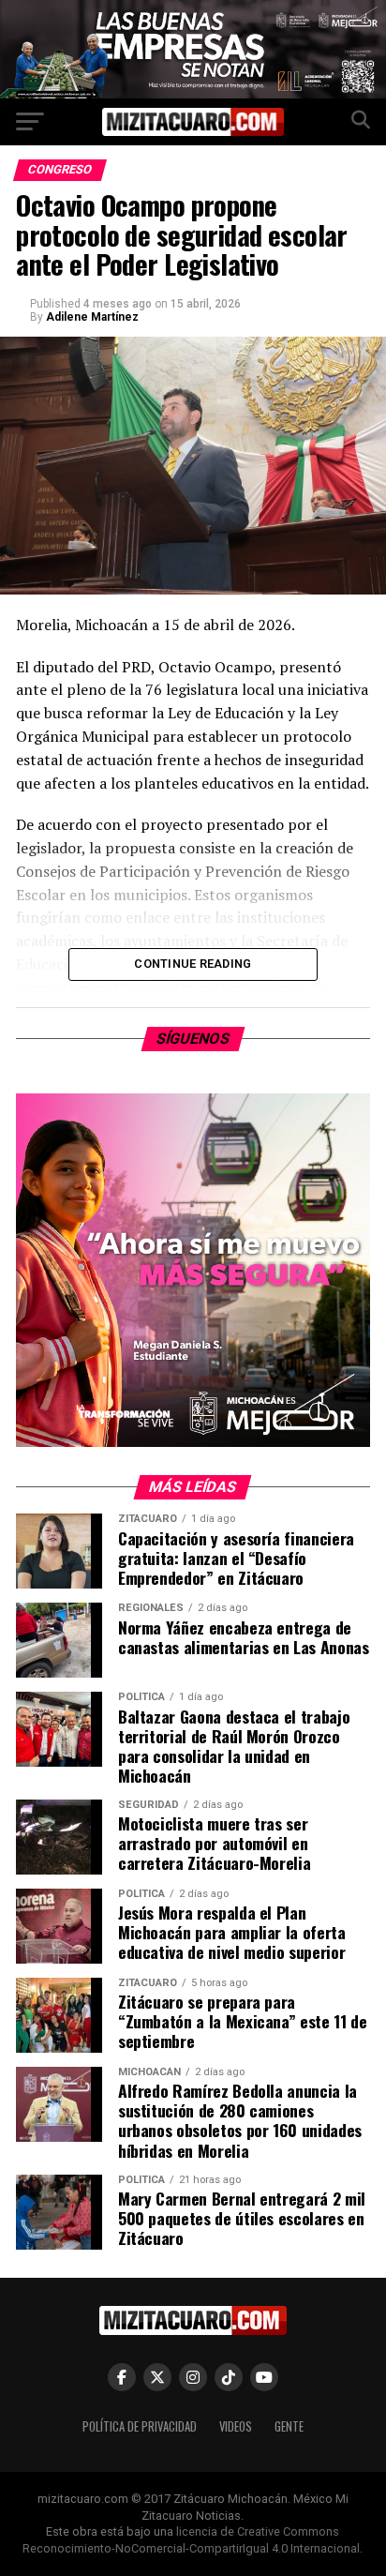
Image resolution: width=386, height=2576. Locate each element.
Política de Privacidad (140, 2426)
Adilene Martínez (92, 317)
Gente (289, 2426)
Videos (236, 2426)
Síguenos (193, 1039)
